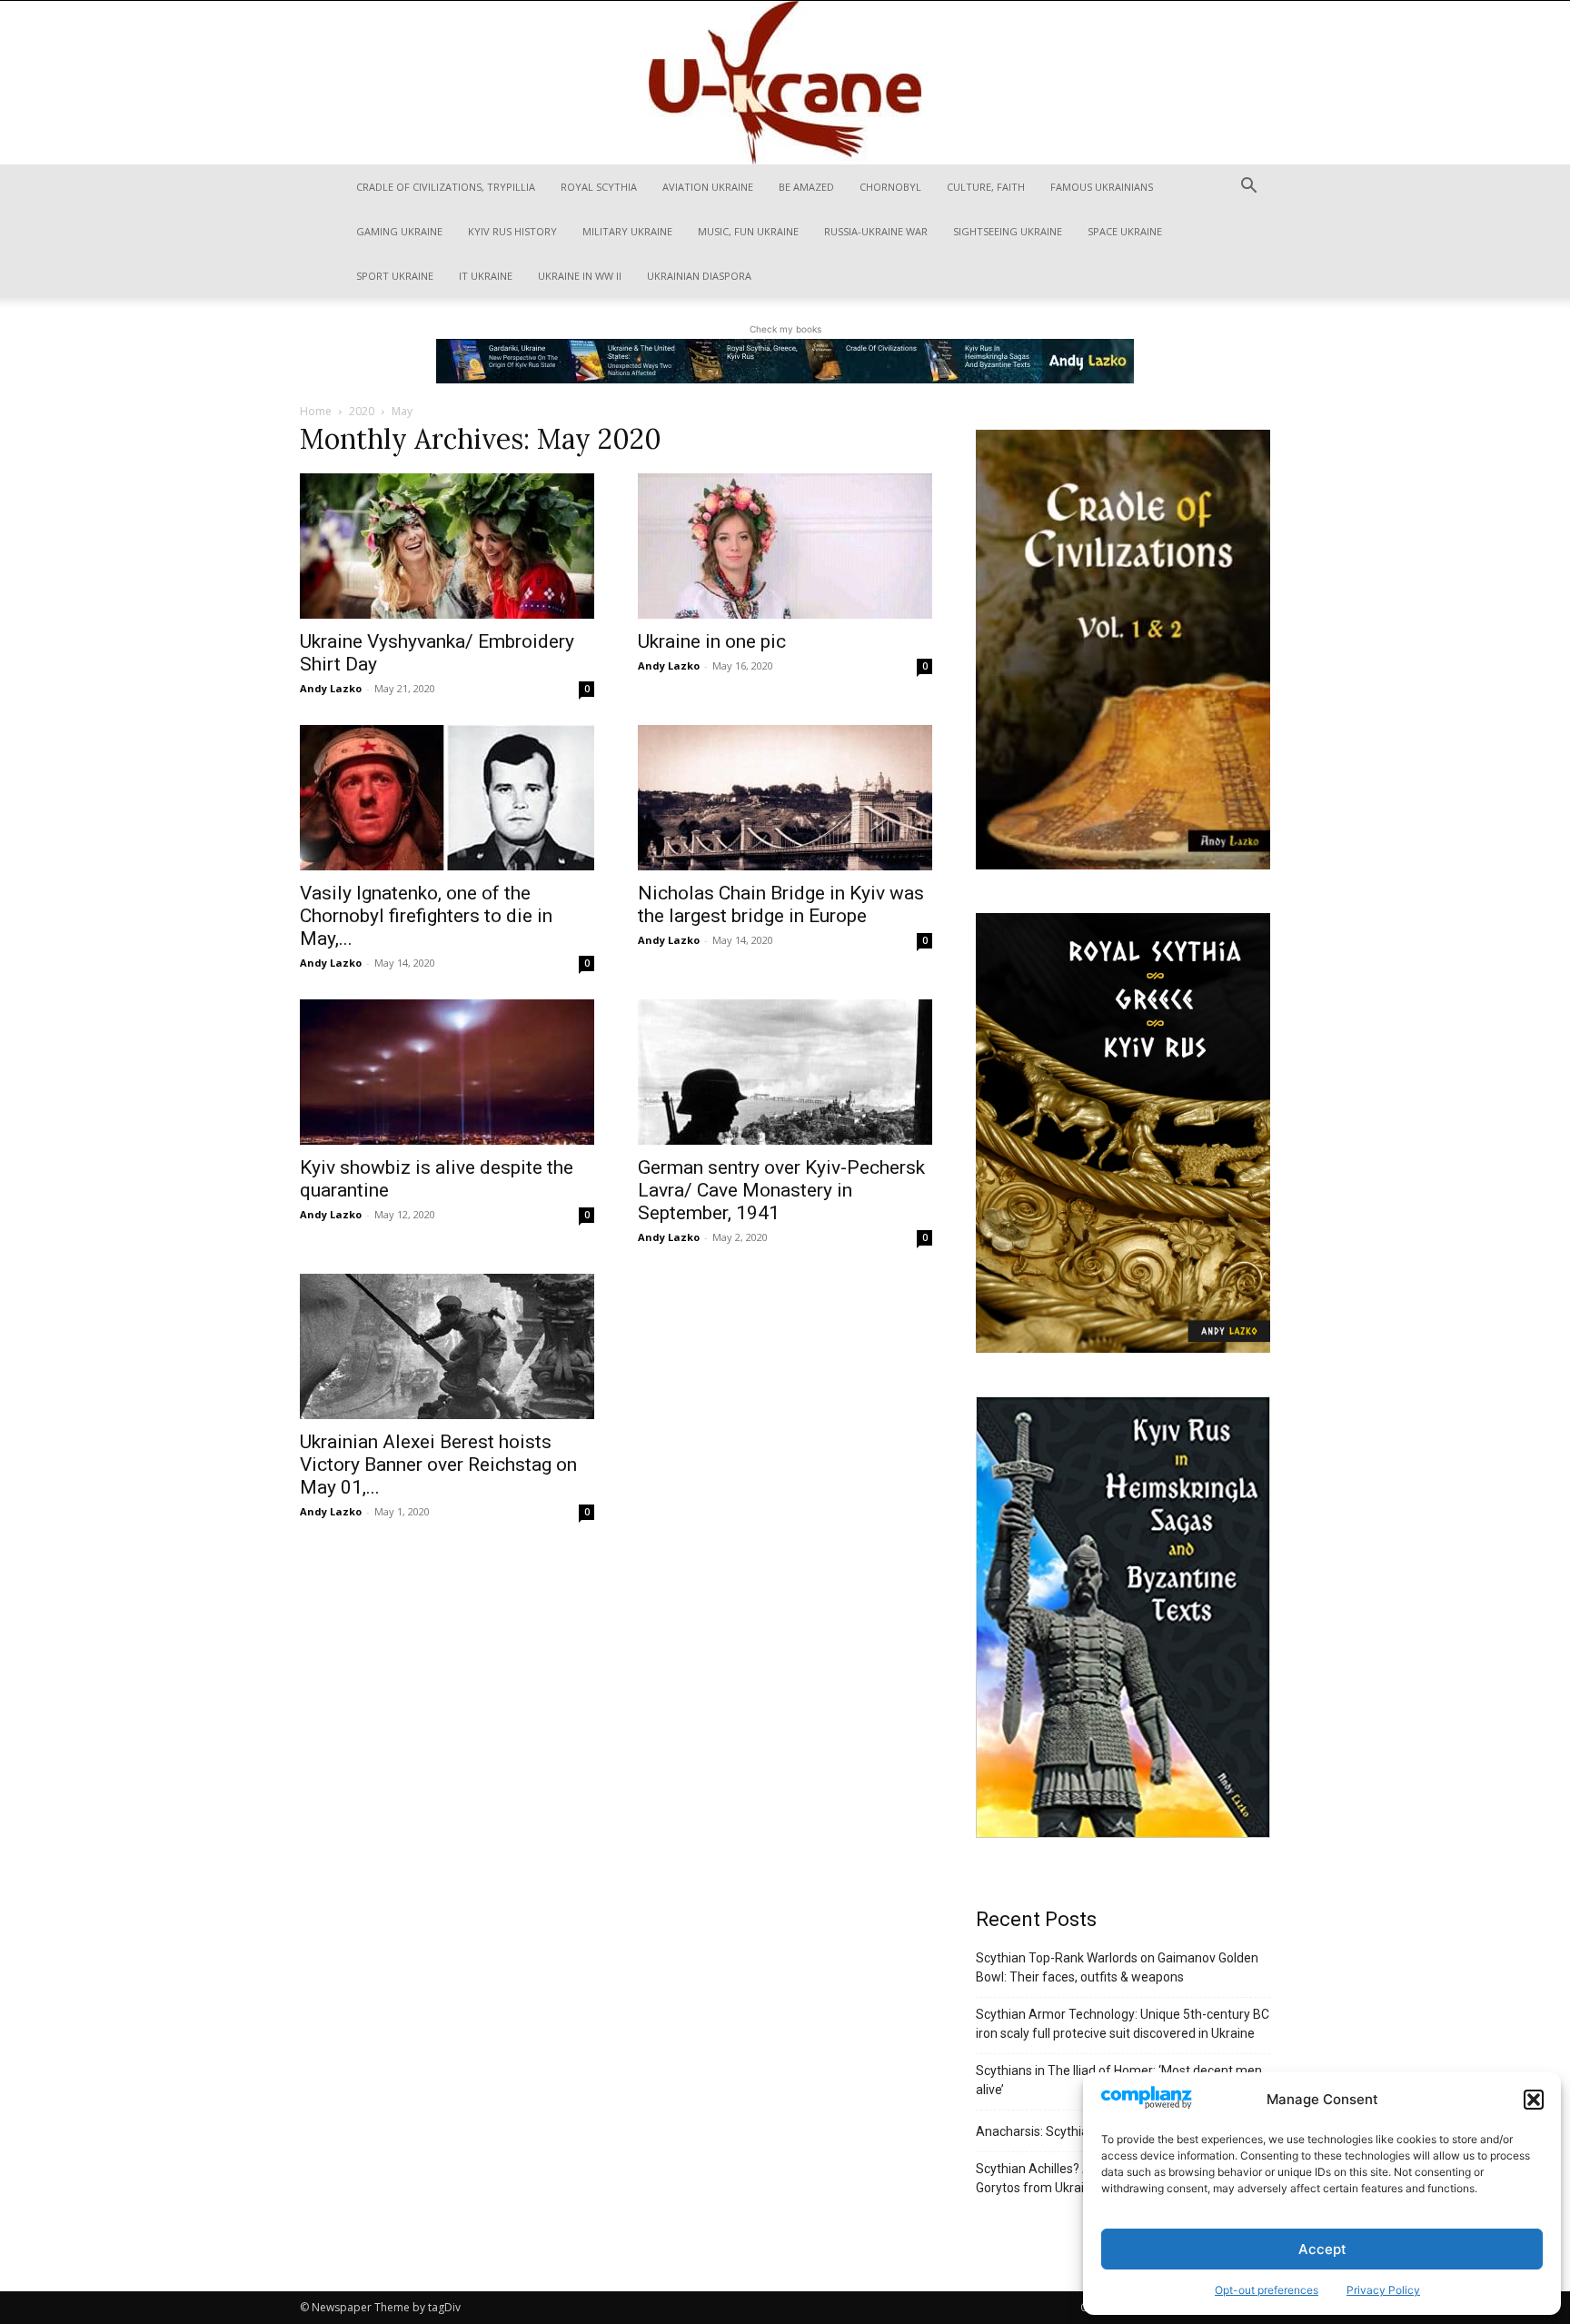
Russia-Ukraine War (876, 231)
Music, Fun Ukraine (748, 231)
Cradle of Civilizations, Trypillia (446, 187)
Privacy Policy (1383, 2290)
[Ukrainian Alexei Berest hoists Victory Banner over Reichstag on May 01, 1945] (447, 1346)
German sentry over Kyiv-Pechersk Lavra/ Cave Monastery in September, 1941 (781, 1190)
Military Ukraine (627, 231)
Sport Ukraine (395, 276)
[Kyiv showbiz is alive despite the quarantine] (447, 1072)
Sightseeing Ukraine (1008, 231)
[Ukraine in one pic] (785, 546)
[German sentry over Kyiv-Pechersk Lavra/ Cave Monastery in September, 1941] (785, 1072)
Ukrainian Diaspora (699, 276)
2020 (362, 411)
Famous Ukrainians (1102, 187)
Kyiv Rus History (512, 231)
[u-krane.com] (785, 83)
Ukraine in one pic (712, 641)
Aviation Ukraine (708, 187)
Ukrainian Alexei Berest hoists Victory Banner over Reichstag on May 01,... (438, 1465)
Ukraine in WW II (580, 276)
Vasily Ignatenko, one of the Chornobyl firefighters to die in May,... (426, 916)
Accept (1322, 2249)
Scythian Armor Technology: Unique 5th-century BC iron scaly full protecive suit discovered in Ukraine (1123, 2024)
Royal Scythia (599, 187)
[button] (1534, 2100)
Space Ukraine (1125, 231)
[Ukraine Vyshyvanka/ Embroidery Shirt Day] (447, 546)
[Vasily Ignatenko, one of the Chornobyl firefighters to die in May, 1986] (447, 798)
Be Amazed (806, 187)
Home (316, 411)
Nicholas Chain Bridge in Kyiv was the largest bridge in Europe (781, 904)
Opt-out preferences (1267, 2290)
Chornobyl (890, 187)
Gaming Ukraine (399, 231)
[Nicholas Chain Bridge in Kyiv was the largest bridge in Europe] (785, 798)
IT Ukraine (486, 276)
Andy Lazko (331, 688)
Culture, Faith (986, 187)
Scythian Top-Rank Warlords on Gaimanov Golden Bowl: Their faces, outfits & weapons (1117, 1967)
